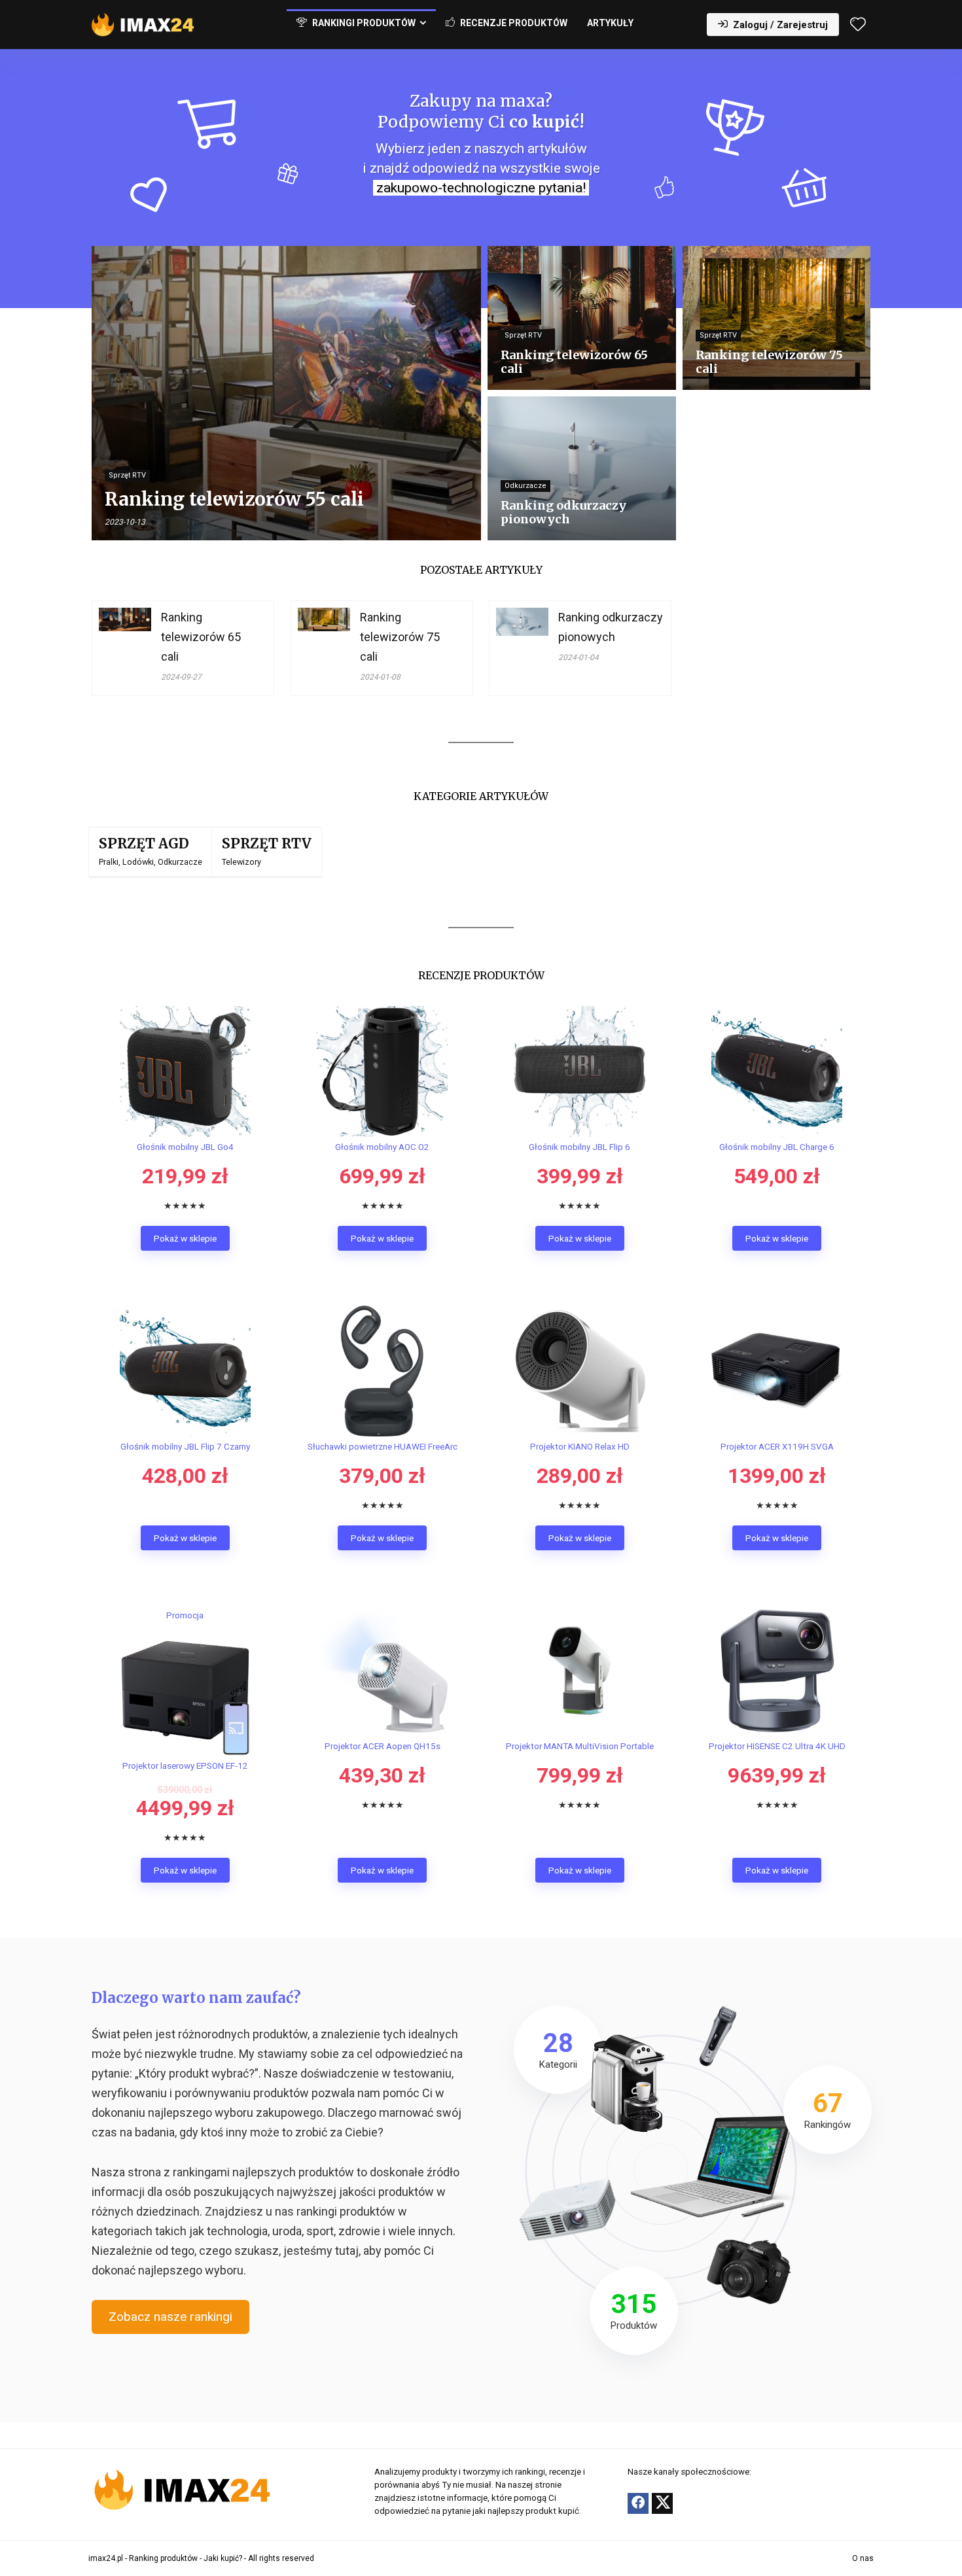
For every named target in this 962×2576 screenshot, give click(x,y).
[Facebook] (638, 2503)
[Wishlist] (858, 26)
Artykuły (610, 23)
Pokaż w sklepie (185, 1238)
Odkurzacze (180, 862)
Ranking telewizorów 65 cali (201, 637)
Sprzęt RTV (267, 844)
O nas (863, 2558)
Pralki (109, 862)
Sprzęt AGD (144, 844)
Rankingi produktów (363, 23)
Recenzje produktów (513, 23)
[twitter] (662, 2503)
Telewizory (241, 862)
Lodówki (138, 862)
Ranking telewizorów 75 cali (400, 637)
